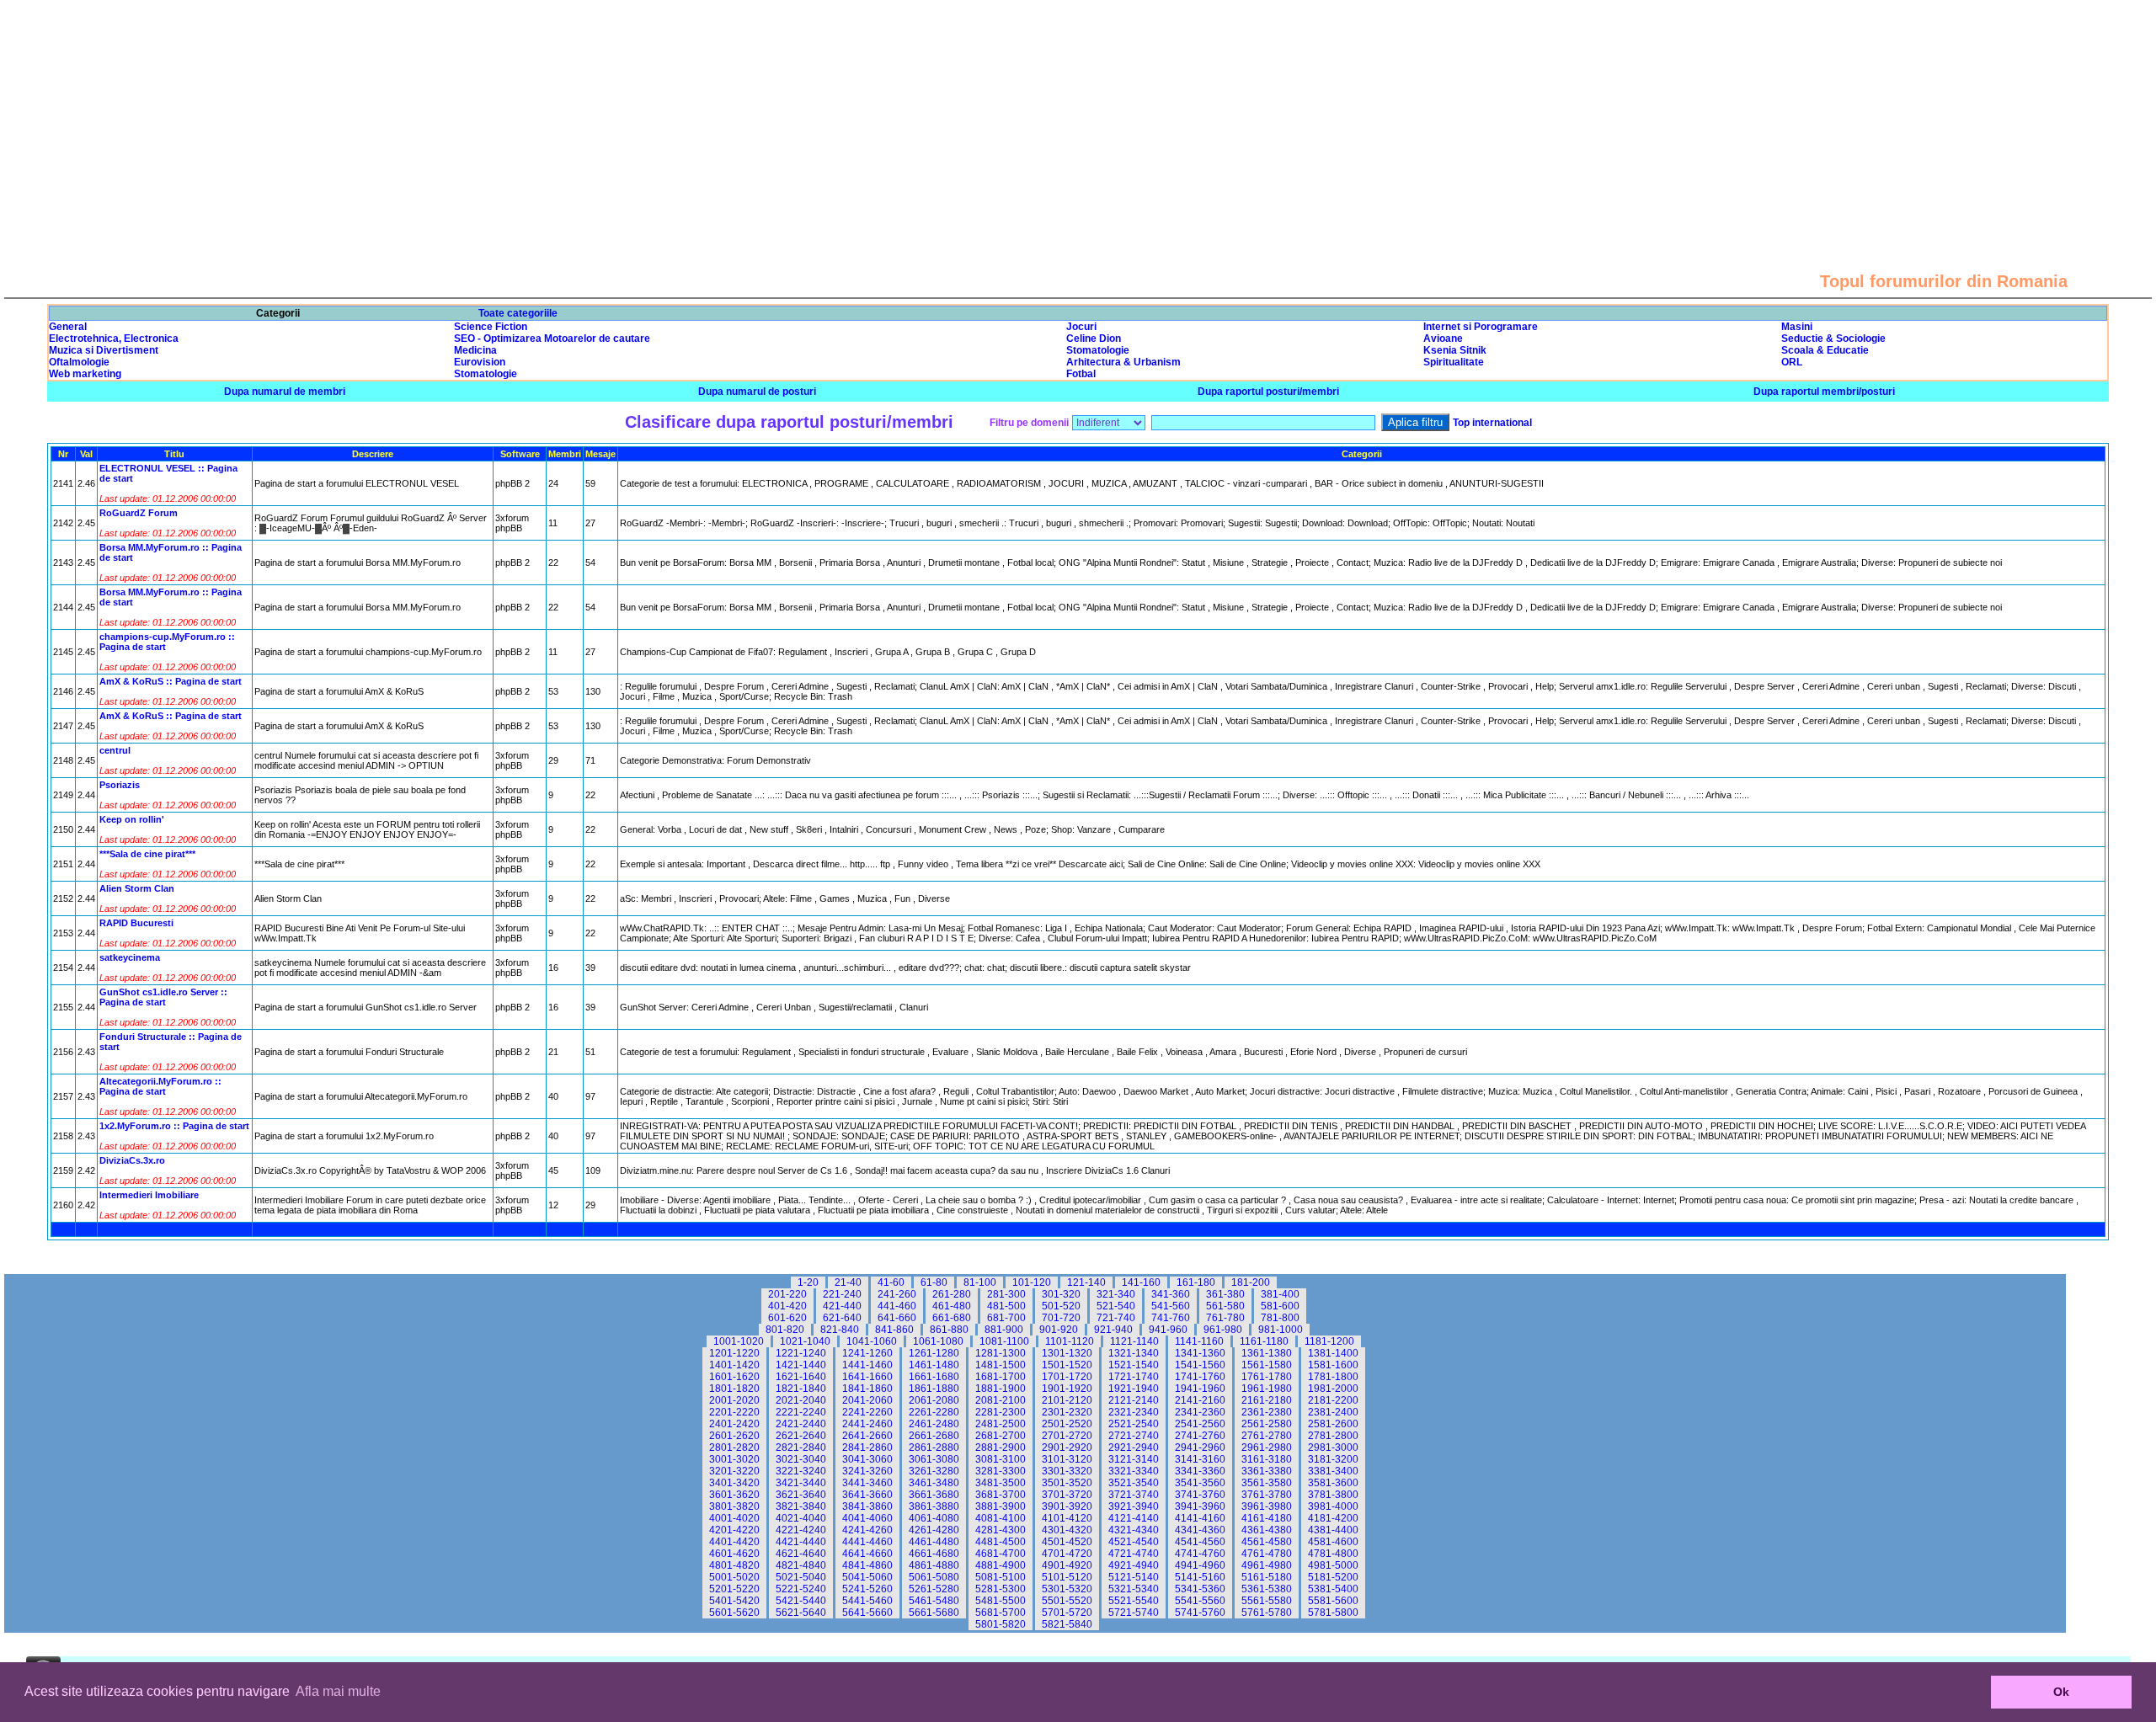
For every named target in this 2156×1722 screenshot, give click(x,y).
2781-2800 (1333, 1436)
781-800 (1280, 1318)
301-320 (1061, 1294)
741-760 (1171, 1318)
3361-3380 (1267, 1471)
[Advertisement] (1078, 118)
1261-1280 (934, 1353)
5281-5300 (1001, 1589)
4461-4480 (934, 1542)
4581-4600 (1333, 1542)
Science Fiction (491, 327)
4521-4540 (1134, 1542)
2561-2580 (1267, 1424)
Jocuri (1081, 327)
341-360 (1171, 1294)
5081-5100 (1001, 1577)
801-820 (785, 1330)
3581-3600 (1333, 1483)
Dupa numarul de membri (285, 392)
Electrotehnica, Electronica (114, 339)
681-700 (1006, 1318)
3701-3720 (1067, 1495)
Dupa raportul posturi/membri (1268, 392)
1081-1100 (1004, 1341)
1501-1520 (1067, 1365)
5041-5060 (867, 1577)
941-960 (1168, 1330)
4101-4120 (1067, 1518)
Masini (1797, 327)
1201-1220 (734, 1353)
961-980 (1223, 1330)
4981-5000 (1333, 1565)
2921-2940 (1134, 1447)
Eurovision (480, 362)
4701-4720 (1067, 1554)
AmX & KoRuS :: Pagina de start (171, 681)
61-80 (934, 1282)
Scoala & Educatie (1825, 350)
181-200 (1251, 1282)
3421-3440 (801, 1483)
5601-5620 (734, 1613)
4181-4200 (1333, 1518)
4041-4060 (867, 1518)
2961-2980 (1267, 1447)
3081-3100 (1001, 1459)
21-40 (848, 1282)
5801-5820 (1001, 1624)
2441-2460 (867, 1424)
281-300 (1006, 1294)
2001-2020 (734, 1400)
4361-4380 (1267, 1530)
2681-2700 (1001, 1436)
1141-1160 (1199, 1341)
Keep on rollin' (132, 819)
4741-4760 (1200, 1554)
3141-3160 (1200, 1459)
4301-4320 (1067, 1530)
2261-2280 (934, 1412)
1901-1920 (1067, 1389)
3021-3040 (801, 1459)
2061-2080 (934, 1400)
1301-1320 (1067, 1353)
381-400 (1280, 1294)
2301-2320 (1067, 1412)
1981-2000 (1333, 1389)
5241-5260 (867, 1589)
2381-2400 (1333, 1412)
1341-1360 (1200, 1353)
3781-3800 (1333, 1495)
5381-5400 (1333, 1589)
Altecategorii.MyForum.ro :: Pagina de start (160, 1086)
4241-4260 (867, 1530)
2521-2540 (1134, 1424)
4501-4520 (1067, 1542)
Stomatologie (1098, 350)
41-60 (891, 1282)
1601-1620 (734, 1377)
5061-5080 (934, 1577)
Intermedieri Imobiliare (149, 1195)
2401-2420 (734, 1424)
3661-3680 (934, 1495)
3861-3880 (934, 1506)
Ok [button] (2061, 1692)
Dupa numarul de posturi (757, 392)
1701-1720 (1067, 1377)
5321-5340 (1134, 1589)
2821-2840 (801, 1447)
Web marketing (85, 374)
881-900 (1004, 1330)
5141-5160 (1200, 1577)
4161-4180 (1267, 1518)
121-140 (1086, 1282)
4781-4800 (1333, 1554)
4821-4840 (801, 1565)
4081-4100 (1001, 1518)
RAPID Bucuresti (136, 923)
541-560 (1171, 1306)
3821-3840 (801, 1506)
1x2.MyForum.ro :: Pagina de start (174, 1126)
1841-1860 (867, 1389)
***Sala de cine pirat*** (147, 854)
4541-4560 (1200, 1542)
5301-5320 (1067, 1589)
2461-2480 (934, 1424)
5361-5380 (1267, 1589)
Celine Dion (1094, 339)
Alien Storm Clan (137, 888)
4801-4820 (734, 1565)
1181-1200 (1329, 1341)
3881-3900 (1001, 1506)
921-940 (1113, 1330)
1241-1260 (867, 1353)
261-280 (952, 1294)
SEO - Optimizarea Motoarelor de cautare (552, 339)
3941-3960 (1200, 1506)
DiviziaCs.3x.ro (132, 1160)
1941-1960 (1200, 1389)
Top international (1492, 423)
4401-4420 (734, 1542)
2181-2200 (1333, 1400)
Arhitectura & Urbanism (1123, 362)
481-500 (1006, 1306)
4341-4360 (1200, 1530)
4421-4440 (801, 1542)
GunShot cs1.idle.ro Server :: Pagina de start (163, 997)
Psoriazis (120, 785)
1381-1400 (1333, 1353)
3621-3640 (801, 1495)
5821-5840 (1067, 1624)
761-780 (1225, 1318)
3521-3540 (1134, 1483)
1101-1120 (1070, 1341)
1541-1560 (1200, 1365)
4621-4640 (801, 1554)
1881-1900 (1001, 1389)
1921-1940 (1134, 1389)
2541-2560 (1200, 1424)
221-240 (842, 1294)
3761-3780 (1267, 1495)
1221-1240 (801, 1353)
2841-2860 (867, 1447)
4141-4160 (1200, 1518)
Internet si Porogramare (1481, 327)
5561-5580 (1267, 1601)
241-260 (897, 1294)
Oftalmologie (79, 362)
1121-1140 (1134, 1341)
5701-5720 (1067, 1613)
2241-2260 (867, 1412)
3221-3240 (801, 1471)
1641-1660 (867, 1377)
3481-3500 (1001, 1483)
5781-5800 (1333, 1613)
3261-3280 (934, 1471)
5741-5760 (1200, 1613)
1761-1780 (1267, 1377)
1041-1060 (872, 1341)
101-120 (1032, 1282)
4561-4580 (1267, 1542)
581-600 (1280, 1306)
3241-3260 (867, 1471)
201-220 (787, 1294)
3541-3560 (1200, 1483)
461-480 (952, 1306)
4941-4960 (1200, 1565)
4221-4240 (801, 1530)
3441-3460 (867, 1483)
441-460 (897, 1306)
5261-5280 (934, 1589)
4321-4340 (1134, 1530)
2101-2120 (1067, 1400)
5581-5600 (1333, 1601)
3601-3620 (734, 1495)
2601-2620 (734, 1436)
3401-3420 (734, 1483)
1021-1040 (805, 1341)
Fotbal (1081, 374)
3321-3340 (1134, 1471)
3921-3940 (1134, 1506)
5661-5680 (934, 1613)
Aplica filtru (1415, 422)
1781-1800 (1333, 1377)
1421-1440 (801, 1365)
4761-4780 (1267, 1554)
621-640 (842, 1318)
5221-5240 (801, 1589)
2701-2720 (1067, 1436)
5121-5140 (1134, 1577)
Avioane (1443, 339)
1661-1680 (934, 1377)
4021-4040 (801, 1518)
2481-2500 (1001, 1424)
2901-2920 (1067, 1447)
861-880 (949, 1330)
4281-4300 (1001, 1530)
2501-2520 (1067, 1424)
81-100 (980, 1282)
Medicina (475, 350)
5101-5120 (1067, 1577)
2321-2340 (1134, 1412)
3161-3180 (1267, 1459)
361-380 (1225, 1294)
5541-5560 (1200, 1601)
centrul (115, 750)
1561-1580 (1267, 1365)
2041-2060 (867, 1400)
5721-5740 (1134, 1613)
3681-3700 (1001, 1495)
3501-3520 (1067, 1483)
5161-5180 (1267, 1577)
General (68, 327)
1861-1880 (934, 1389)
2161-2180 (1267, 1400)
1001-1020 (739, 1341)
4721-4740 (1134, 1554)
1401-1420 (734, 1365)
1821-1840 (801, 1389)
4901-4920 (1067, 1565)
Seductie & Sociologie (1833, 339)
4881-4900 (1001, 1565)
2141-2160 (1200, 1400)
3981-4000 (1333, 1506)
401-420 (787, 1306)
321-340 (1116, 1294)
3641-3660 (867, 1495)
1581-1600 (1333, 1365)
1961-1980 (1267, 1389)
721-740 (1116, 1318)
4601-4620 (734, 1554)
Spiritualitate (1454, 362)
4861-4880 (934, 1565)
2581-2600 (1333, 1424)
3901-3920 (1067, 1506)
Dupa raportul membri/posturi (1824, 392)
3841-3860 (867, 1506)
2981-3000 (1333, 1447)
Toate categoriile (518, 313)
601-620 (787, 1318)
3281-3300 (1001, 1471)
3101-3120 (1067, 1459)
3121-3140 (1134, 1459)
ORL (1792, 362)
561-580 (1225, 1306)
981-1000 (1281, 1330)
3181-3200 (1333, 1459)
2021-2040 (801, 1400)
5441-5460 (867, 1601)
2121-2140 (1134, 1400)
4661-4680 (934, 1554)
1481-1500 (1001, 1365)
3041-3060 (867, 1459)
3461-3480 (934, 1483)
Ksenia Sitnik (1455, 350)
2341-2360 (1200, 1412)
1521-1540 (1134, 1365)
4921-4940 (1134, 1565)
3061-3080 (934, 1459)
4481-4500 (1001, 1542)
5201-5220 (734, 1589)
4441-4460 (867, 1542)
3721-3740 (1134, 1495)
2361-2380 (1267, 1412)
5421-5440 (801, 1601)
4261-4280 (934, 1530)
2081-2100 (1001, 1400)
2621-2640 (801, 1436)
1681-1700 (1001, 1377)
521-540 (1116, 1306)
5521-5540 (1134, 1601)
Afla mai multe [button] (338, 1691)
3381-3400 (1333, 1471)
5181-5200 (1333, 1577)
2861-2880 (934, 1447)
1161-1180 (1264, 1341)
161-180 (1196, 1282)
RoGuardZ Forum (139, 513)
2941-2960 (1200, 1447)
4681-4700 (1001, 1554)
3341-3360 (1200, 1471)
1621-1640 (801, 1377)
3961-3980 (1267, 1506)
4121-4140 (1134, 1518)
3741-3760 (1200, 1495)
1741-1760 (1200, 1377)
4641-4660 (867, 1554)
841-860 (894, 1330)
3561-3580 (1267, 1483)
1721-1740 (1134, 1377)
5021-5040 (801, 1577)
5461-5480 (934, 1601)
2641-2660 (867, 1436)
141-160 (1141, 1282)
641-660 (897, 1318)
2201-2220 (734, 1412)
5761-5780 (1267, 1613)
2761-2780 (1267, 1436)
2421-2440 (801, 1424)
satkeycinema (130, 957)
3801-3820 (734, 1506)
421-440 (842, 1306)
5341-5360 (1200, 1589)
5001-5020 (734, 1577)
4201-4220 (734, 1530)
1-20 (808, 1282)
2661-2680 (934, 1436)
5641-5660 (867, 1613)
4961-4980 (1267, 1565)
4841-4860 (867, 1565)
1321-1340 (1134, 1353)
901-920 (1059, 1330)
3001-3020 (734, 1459)
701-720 (1061, 1318)
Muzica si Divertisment (104, 350)
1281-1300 (1001, 1353)
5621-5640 (801, 1613)
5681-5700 (1001, 1613)
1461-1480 (934, 1365)
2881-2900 (1001, 1447)
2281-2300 (1001, 1412)
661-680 (952, 1318)
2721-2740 (1134, 1436)
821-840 (840, 1330)
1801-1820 (734, 1389)
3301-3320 (1067, 1471)
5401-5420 (734, 1601)
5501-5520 (1067, 1601)
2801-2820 (734, 1447)
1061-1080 (938, 1341)
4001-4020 (734, 1518)
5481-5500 (1001, 1601)
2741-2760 (1200, 1436)
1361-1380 (1267, 1353)
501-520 (1061, 1306)
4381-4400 (1333, 1530)
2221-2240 (801, 1412)
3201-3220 (734, 1471)
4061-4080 (934, 1518)
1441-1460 (867, 1365)
